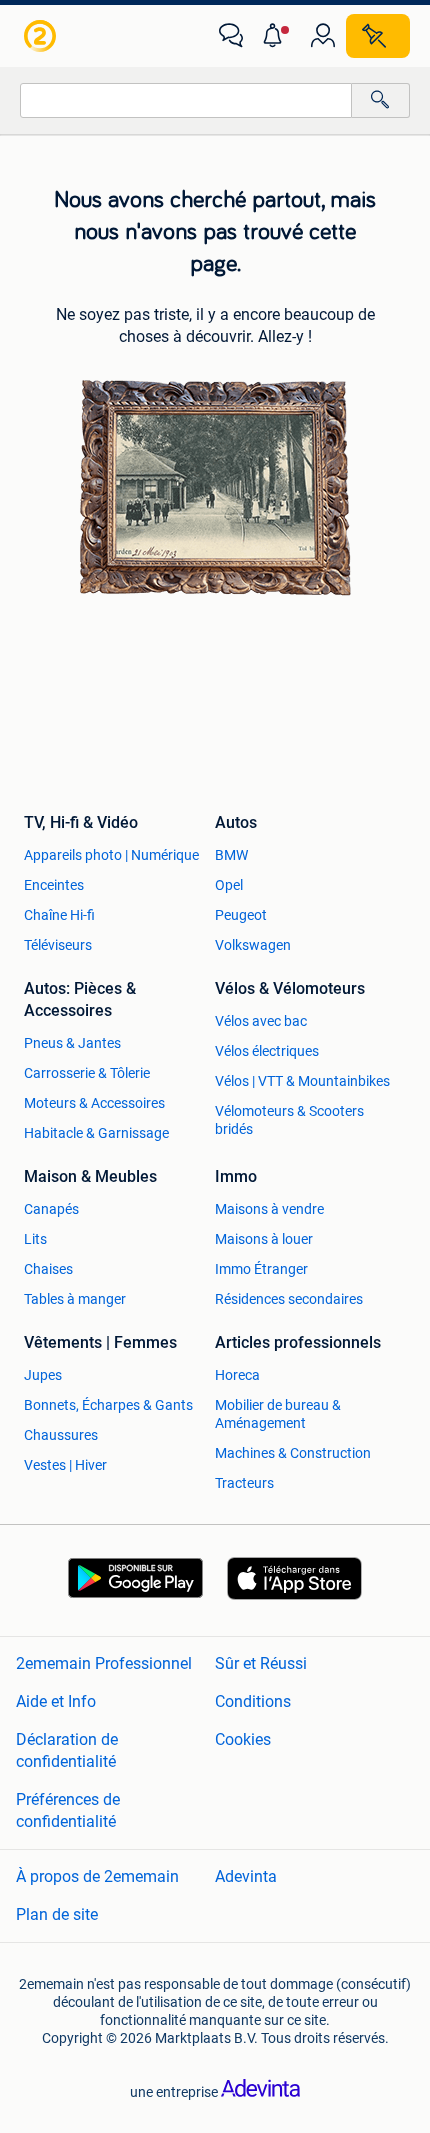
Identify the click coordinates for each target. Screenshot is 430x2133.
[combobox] (186, 100)
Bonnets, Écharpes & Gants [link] (108, 1405)
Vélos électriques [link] (267, 1051)
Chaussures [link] (61, 1435)
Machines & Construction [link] (293, 1453)
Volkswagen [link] (253, 945)
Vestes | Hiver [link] (65, 1465)
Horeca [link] (237, 1375)
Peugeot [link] (241, 915)
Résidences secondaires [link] (289, 1299)
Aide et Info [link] (56, 1701)
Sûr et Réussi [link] (261, 1663)
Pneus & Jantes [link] (72, 1043)
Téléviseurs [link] (58, 945)
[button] (277, 36)
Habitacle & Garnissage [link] (96, 1133)
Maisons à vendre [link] (269, 1209)
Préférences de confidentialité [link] (68, 1810)
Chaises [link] (48, 1269)
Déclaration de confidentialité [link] (67, 1750)
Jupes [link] (43, 1375)
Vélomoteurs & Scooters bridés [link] (289, 1120)
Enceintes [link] (54, 885)
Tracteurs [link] (244, 1483)
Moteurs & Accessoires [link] (94, 1103)
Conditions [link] (253, 1701)
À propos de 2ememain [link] (97, 1876)
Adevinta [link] (246, 1876)
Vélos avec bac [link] (261, 1021)
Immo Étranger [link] (261, 1269)
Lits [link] (35, 1239)
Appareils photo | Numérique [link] (111, 855)
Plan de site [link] (57, 1914)
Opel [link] (229, 885)
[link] (42, 36)
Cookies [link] (243, 1739)
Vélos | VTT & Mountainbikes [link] (302, 1081)
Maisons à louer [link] (264, 1239)
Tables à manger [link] (75, 1299)
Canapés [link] (51, 1209)
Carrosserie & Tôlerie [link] (87, 1073)
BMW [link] (231, 855)
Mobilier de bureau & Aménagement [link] (278, 1414)
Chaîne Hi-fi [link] (59, 915)
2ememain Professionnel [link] (104, 1663)
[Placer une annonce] (378, 36)
